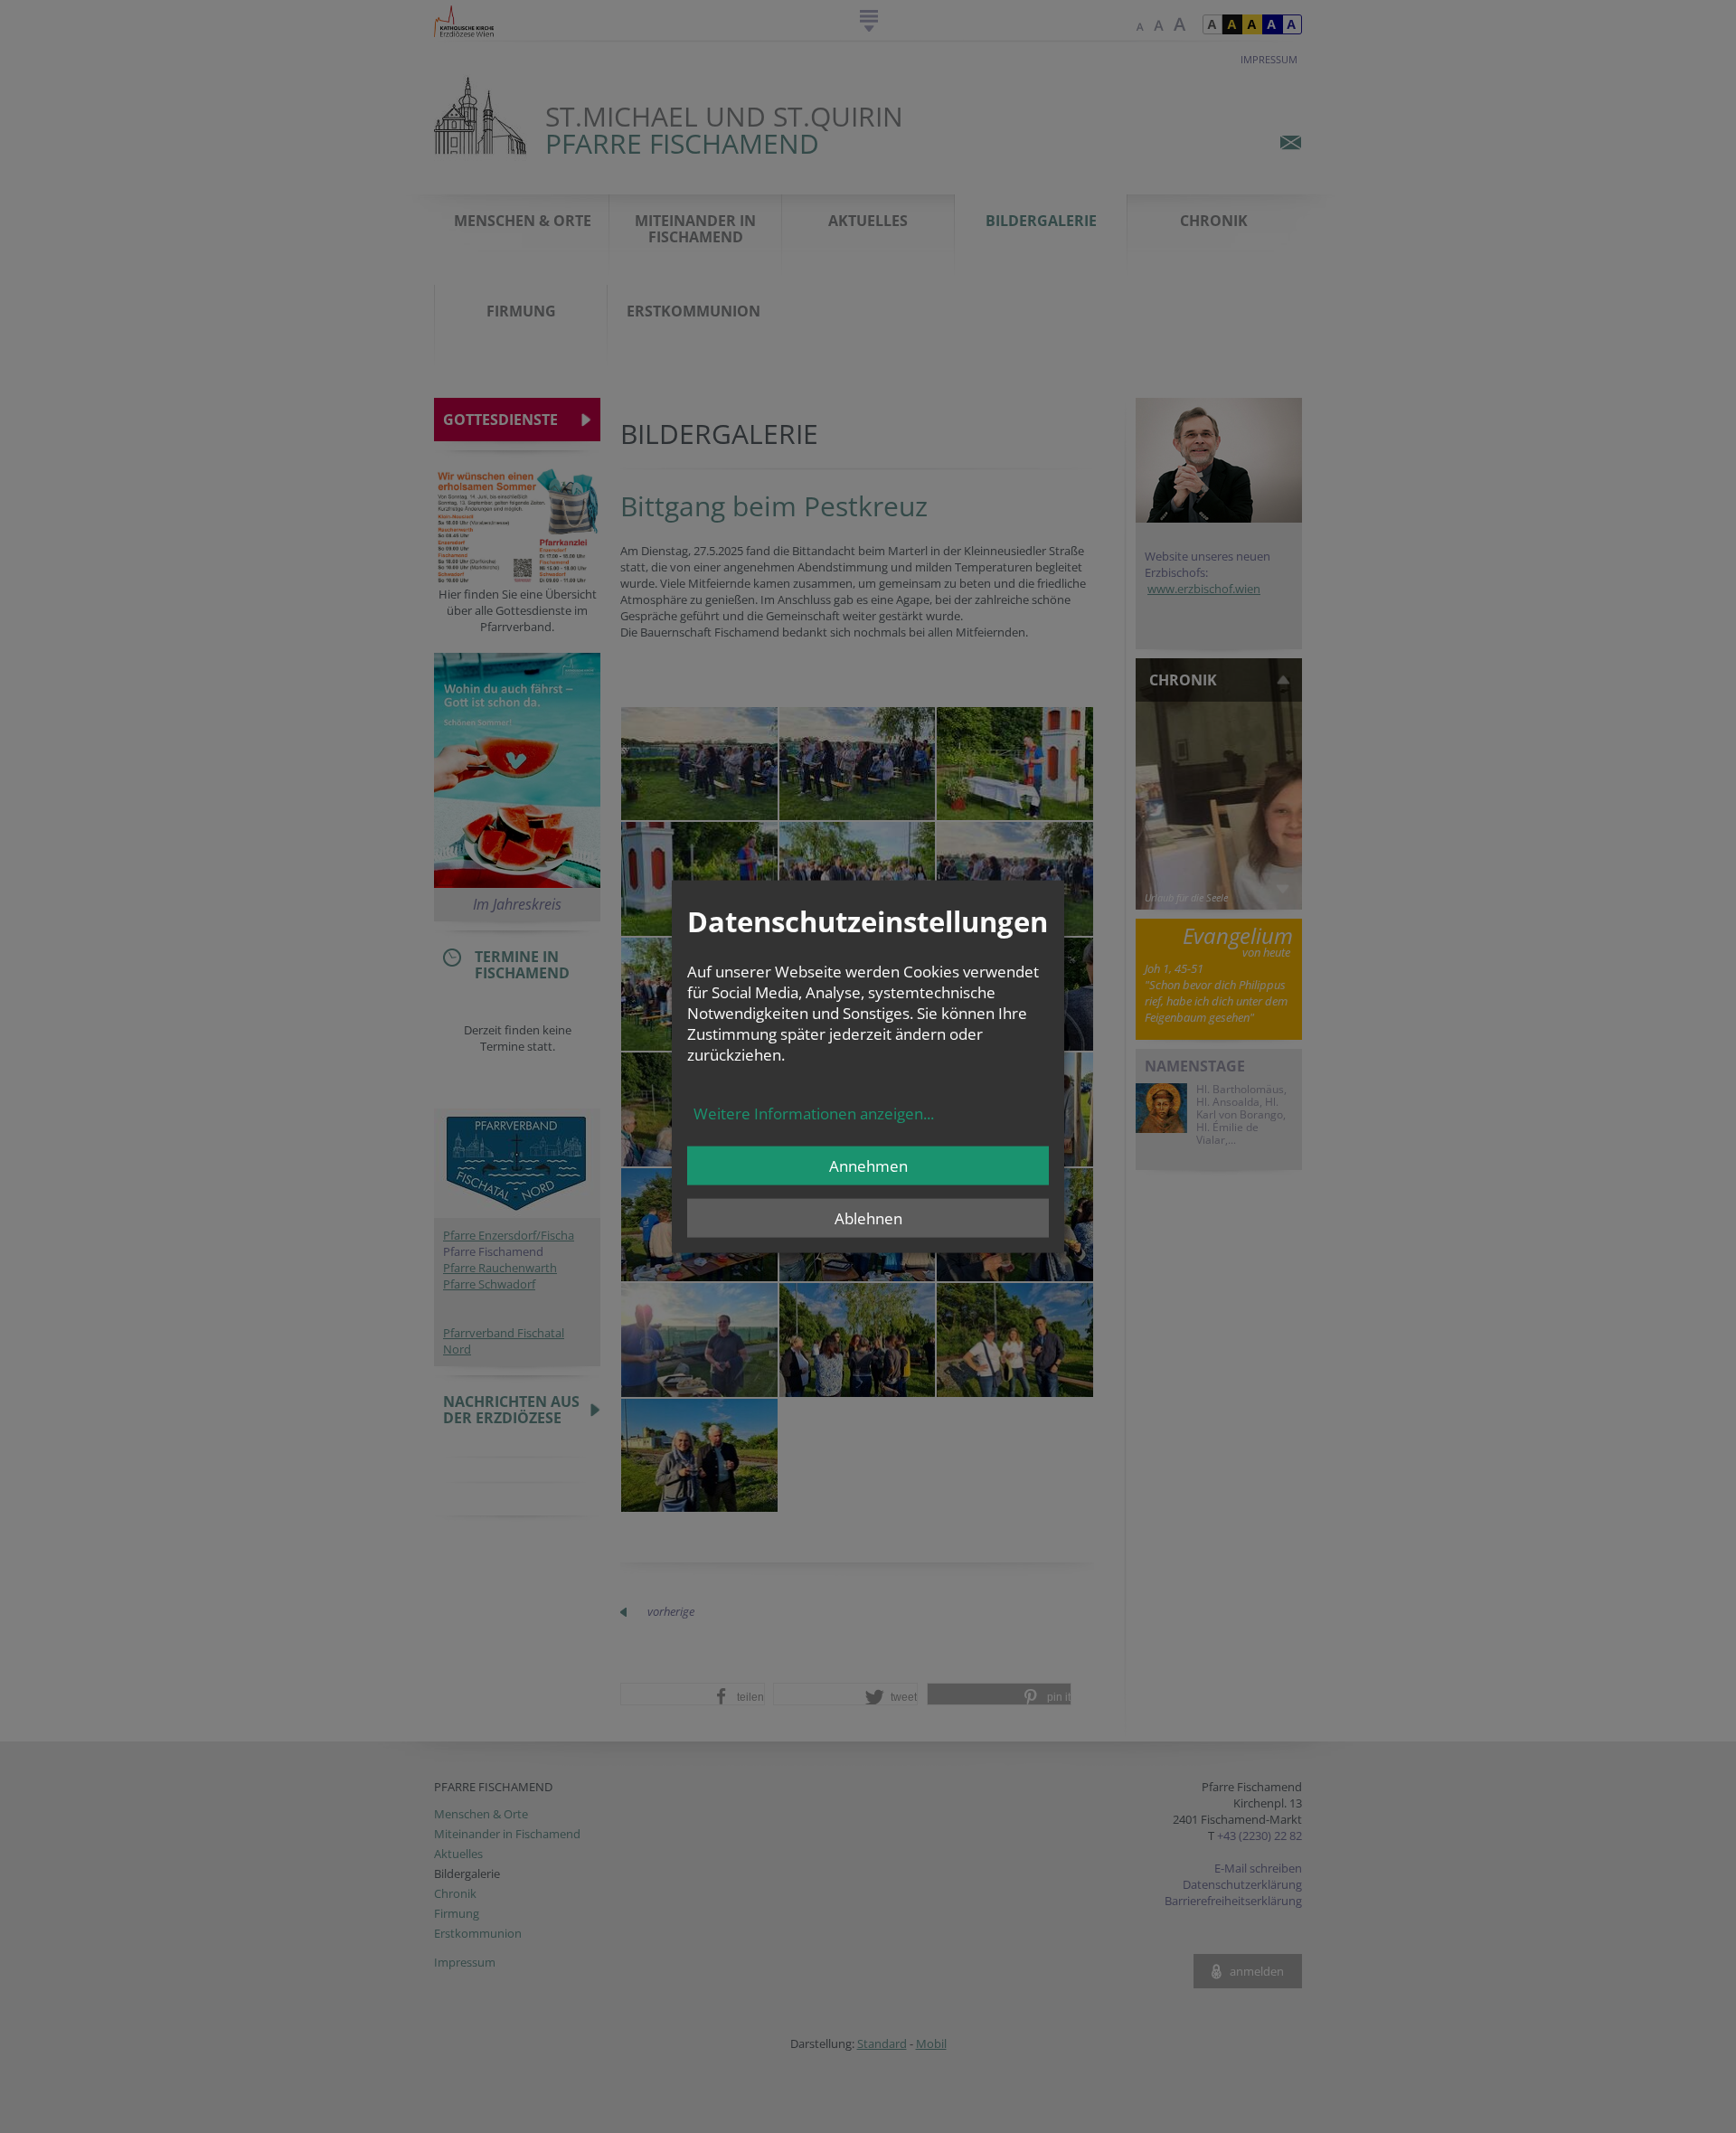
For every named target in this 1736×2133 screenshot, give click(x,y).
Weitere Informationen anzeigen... (814, 1114)
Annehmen (868, 1166)
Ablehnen (868, 1218)
